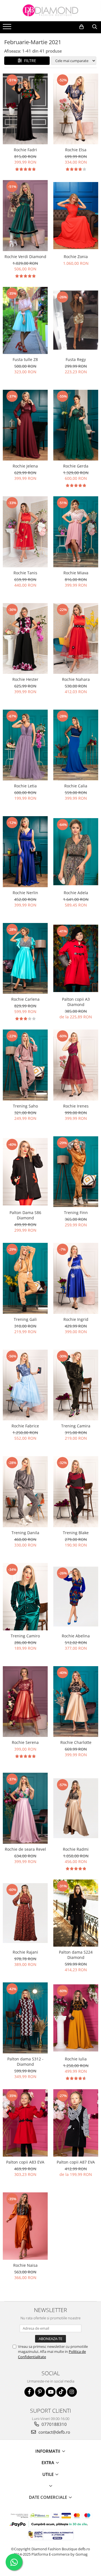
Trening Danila (25, 1533)
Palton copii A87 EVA (76, 2162)
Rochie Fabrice (25, 1426)
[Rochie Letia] (25, 745)
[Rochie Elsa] (76, 109)
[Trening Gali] (25, 1278)
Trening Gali (25, 1319)
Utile (49, 2474)
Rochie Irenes (76, 1106)
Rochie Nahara (76, 679)
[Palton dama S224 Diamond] (76, 1913)
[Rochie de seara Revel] (25, 1808)
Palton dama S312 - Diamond (25, 2062)
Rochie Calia (76, 786)
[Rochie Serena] (25, 1702)
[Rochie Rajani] (25, 1913)
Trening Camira (76, 1426)
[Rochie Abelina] (76, 1597)
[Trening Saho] (25, 1065)
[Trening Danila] (25, 1492)
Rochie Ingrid (76, 1319)
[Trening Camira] (76, 1385)
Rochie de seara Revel (25, 1849)
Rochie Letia (25, 786)
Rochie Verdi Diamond (25, 257)
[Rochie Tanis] (25, 532)
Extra (48, 2462)
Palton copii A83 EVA (25, 2162)
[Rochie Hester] (25, 639)
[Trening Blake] (76, 1492)
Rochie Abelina (76, 1636)
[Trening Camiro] (25, 1597)
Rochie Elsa (76, 150)
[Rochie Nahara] (76, 639)
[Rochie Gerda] (76, 425)
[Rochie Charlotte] (76, 1702)
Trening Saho (25, 1106)
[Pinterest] (40, 2392)
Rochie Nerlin (25, 893)
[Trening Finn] (76, 1172)
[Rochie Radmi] (76, 1808)
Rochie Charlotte (76, 1742)
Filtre (29, 61)
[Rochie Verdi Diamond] (25, 216)
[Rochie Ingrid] (76, 1278)
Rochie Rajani (25, 1952)
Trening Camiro (25, 1636)
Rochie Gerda (76, 466)
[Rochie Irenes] (76, 1065)
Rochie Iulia (76, 2059)
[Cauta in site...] (95, 27)
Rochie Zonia (76, 257)
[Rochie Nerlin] (25, 852)
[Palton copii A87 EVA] (76, 2123)
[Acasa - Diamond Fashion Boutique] (50, 11)
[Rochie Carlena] (25, 958)
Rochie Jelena (25, 466)
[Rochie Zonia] (76, 216)
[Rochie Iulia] (76, 2018)
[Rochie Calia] (76, 745)
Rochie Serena (25, 1742)
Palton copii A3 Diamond (76, 1002)
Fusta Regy (76, 359)
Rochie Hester (25, 679)
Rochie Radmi (76, 1849)
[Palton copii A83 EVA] (25, 2123)
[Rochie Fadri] (25, 109)
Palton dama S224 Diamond (76, 1955)
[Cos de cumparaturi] (82, 27)
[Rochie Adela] (76, 852)
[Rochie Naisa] (25, 2226)
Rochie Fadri (25, 150)
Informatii (48, 2451)
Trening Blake (76, 1533)
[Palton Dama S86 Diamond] (25, 1172)
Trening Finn (76, 1213)
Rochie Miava (76, 573)
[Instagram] (72, 2392)
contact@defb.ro (54, 2432)
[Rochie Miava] (76, 532)
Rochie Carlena (25, 999)
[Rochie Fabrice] (25, 1385)
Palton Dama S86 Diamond (25, 1215)
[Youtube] (51, 2392)
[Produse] (8, 28)
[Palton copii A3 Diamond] (76, 958)
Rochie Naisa (25, 2265)
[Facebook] (29, 2392)
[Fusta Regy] (76, 320)
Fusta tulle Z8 (25, 359)
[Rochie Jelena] (25, 425)
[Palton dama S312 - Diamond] (25, 2018)
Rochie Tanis (25, 573)
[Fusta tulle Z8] (25, 320)
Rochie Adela (76, 893)
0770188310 (54, 2424)
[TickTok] (61, 2392)
